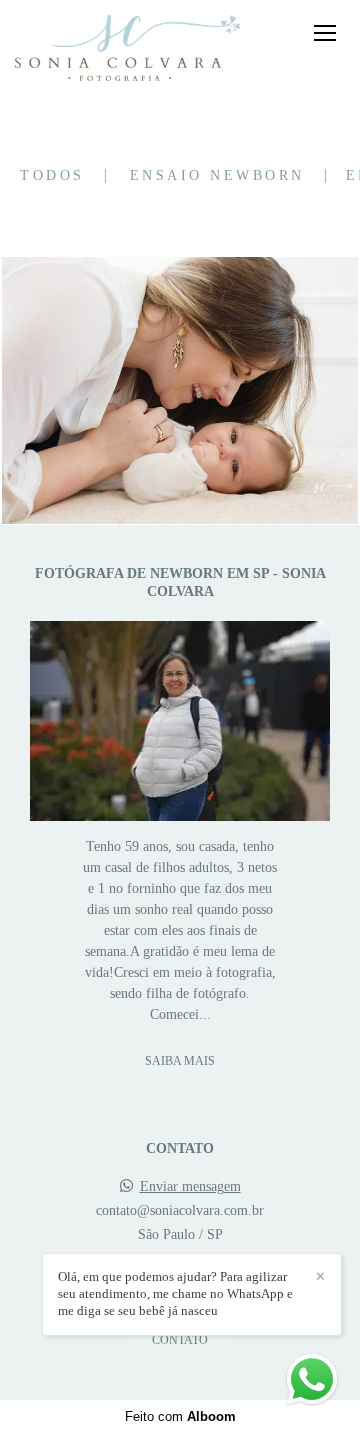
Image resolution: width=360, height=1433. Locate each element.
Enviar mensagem (190, 1187)
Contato (180, 1340)
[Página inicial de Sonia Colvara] (127, 49)
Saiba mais (180, 1061)
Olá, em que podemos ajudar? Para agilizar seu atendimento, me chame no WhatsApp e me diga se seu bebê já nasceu (175, 1293)
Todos (52, 176)
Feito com (180, 1416)
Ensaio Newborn (217, 176)
